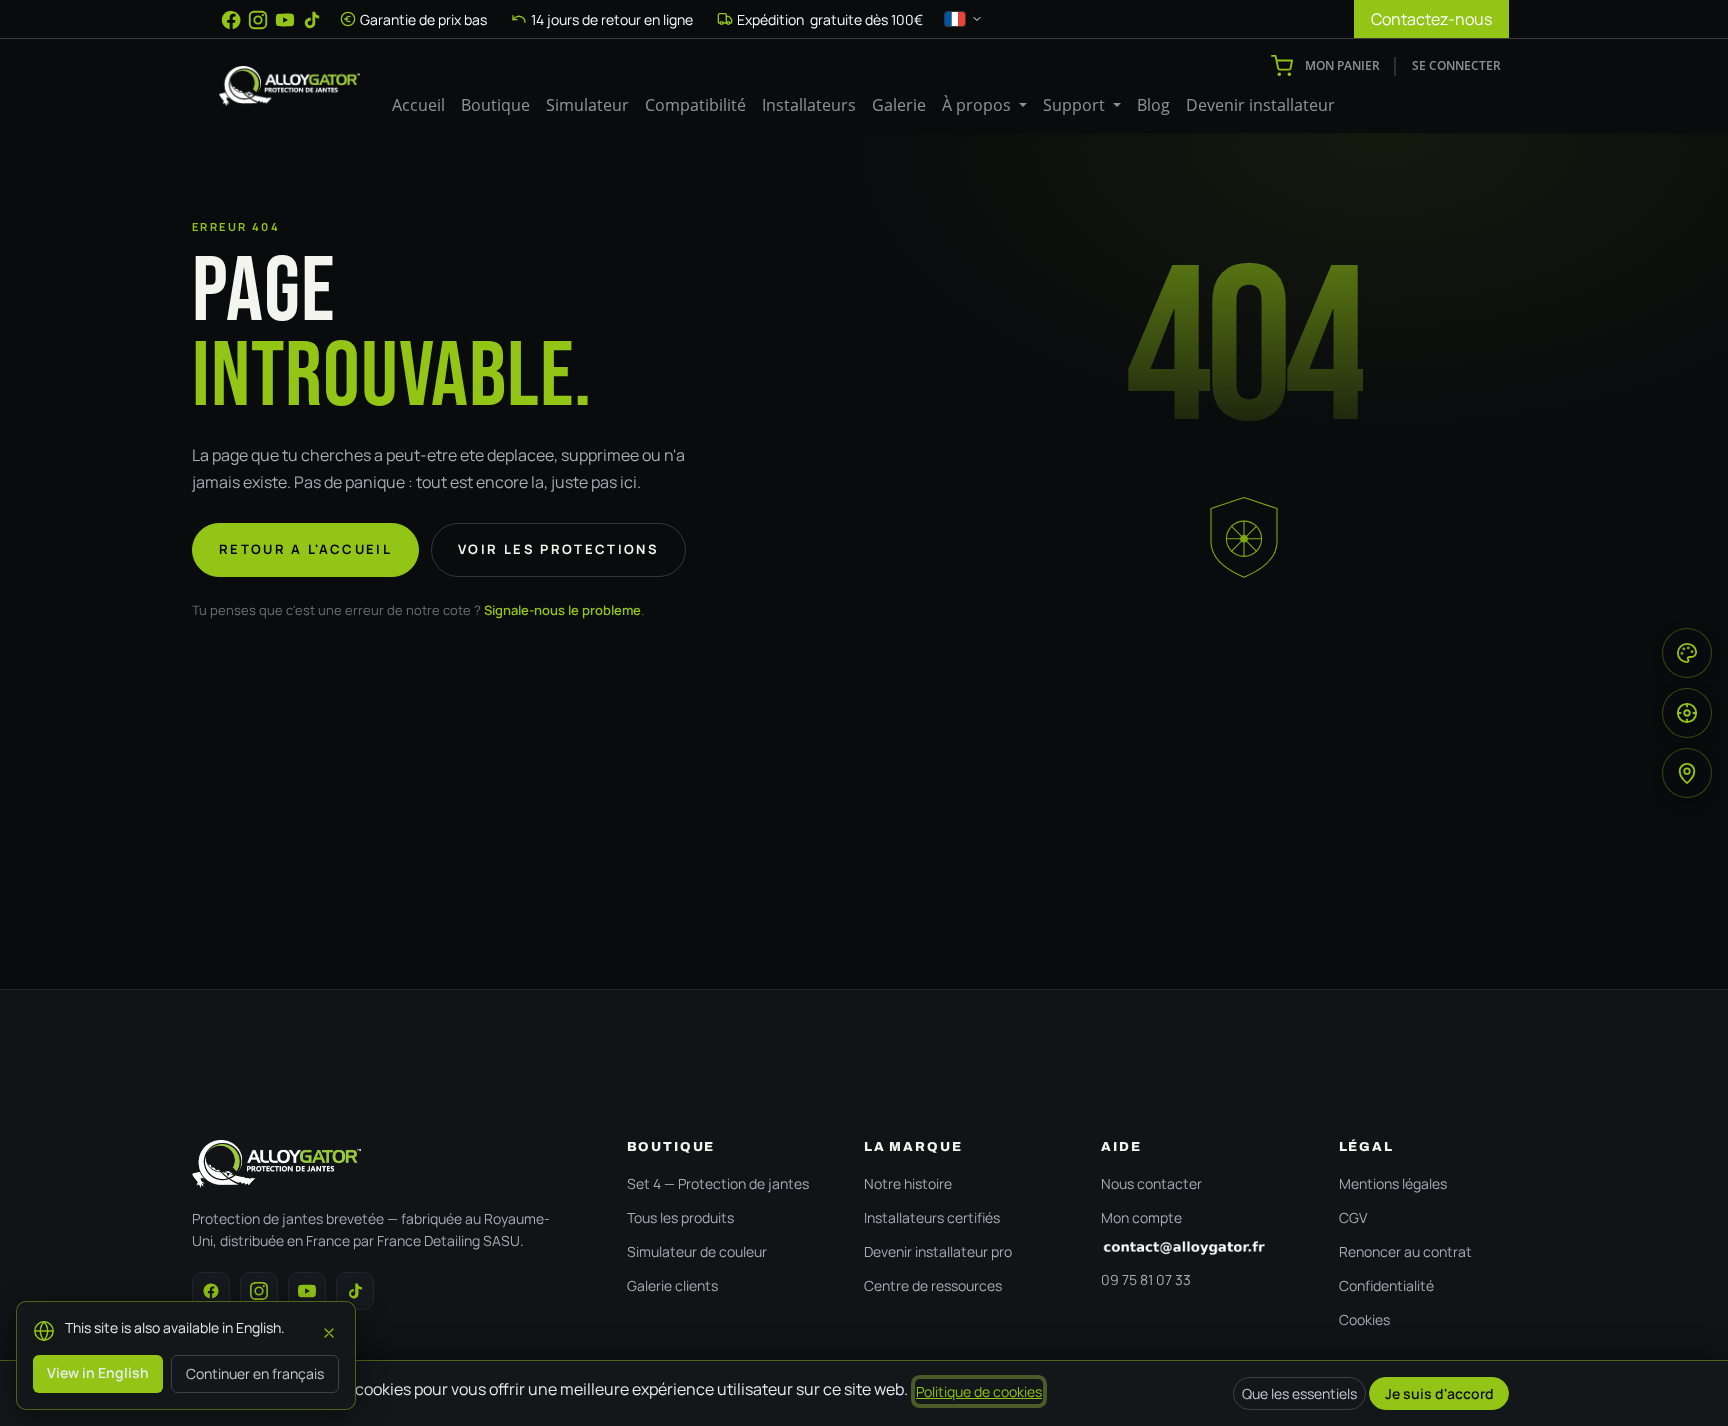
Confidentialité (1386, 1285)
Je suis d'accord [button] (1439, 1393)
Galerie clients (672, 1285)
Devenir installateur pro (938, 1251)
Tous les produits (680, 1217)
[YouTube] (285, 20)
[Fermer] (329, 1330)
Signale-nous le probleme (562, 610)
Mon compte (1141, 1217)
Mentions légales (1393, 1183)
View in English (98, 1372)
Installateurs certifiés (932, 1217)
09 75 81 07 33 (1146, 1279)
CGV (1353, 1217)
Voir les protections (558, 549)
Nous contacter (1151, 1183)
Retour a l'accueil (305, 549)
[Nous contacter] (1199, 1248)
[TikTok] (312, 20)
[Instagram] (258, 20)
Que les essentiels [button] (1299, 1393)
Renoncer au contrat (1405, 1251)
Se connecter (1456, 65)
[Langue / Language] (964, 19)
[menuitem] (418, 105)
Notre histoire (908, 1183)
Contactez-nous (1431, 19)
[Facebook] (231, 20)
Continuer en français (255, 1373)
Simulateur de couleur (697, 1251)
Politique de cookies (979, 1391)
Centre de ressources (933, 1285)
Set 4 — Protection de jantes (718, 1183)
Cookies (1364, 1319)
